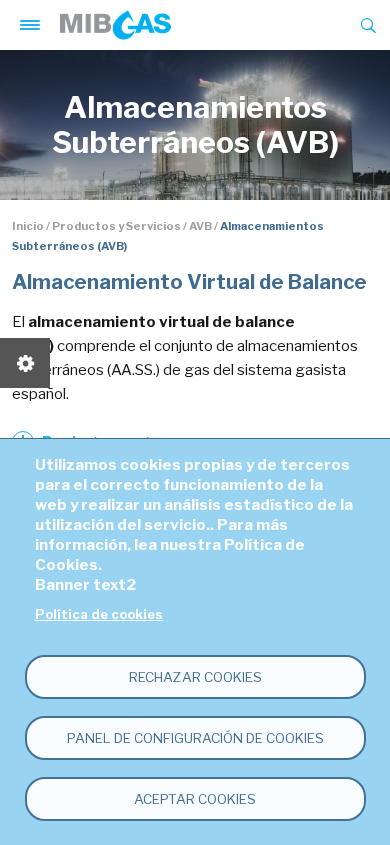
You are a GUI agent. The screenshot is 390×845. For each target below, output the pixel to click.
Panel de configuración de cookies (195, 738)
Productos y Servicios (116, 226)
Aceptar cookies (195, 799)
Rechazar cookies (195, 677)
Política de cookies (99, 614)
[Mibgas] (115, 25)
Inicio (28, 226)
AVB (200, 226)
